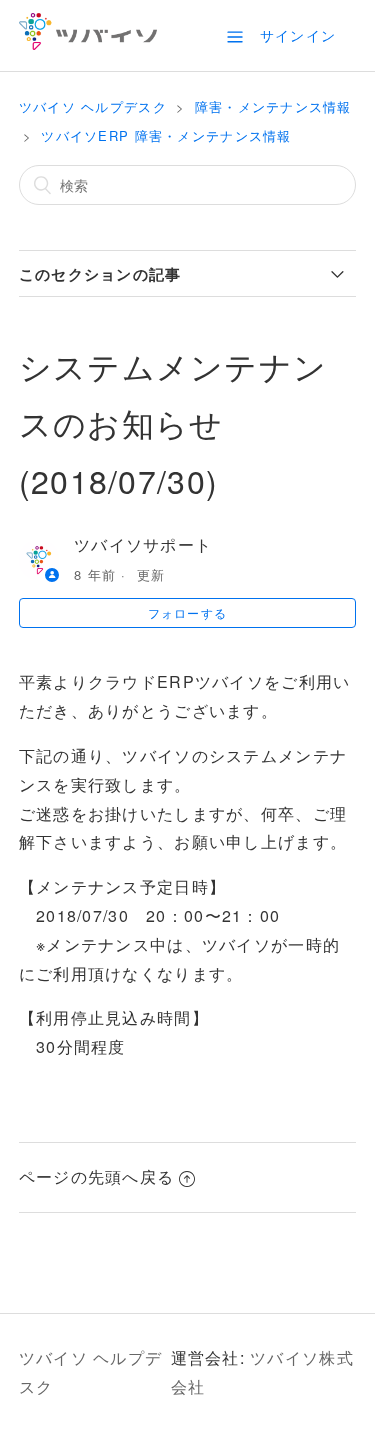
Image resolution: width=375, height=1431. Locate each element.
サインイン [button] (298, 35)
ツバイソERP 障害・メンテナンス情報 (166, 135)
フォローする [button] (188, 612)
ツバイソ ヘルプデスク (93, 106)
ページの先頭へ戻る (97, 1176)
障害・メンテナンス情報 (273, 106)
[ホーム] (88, 43)
